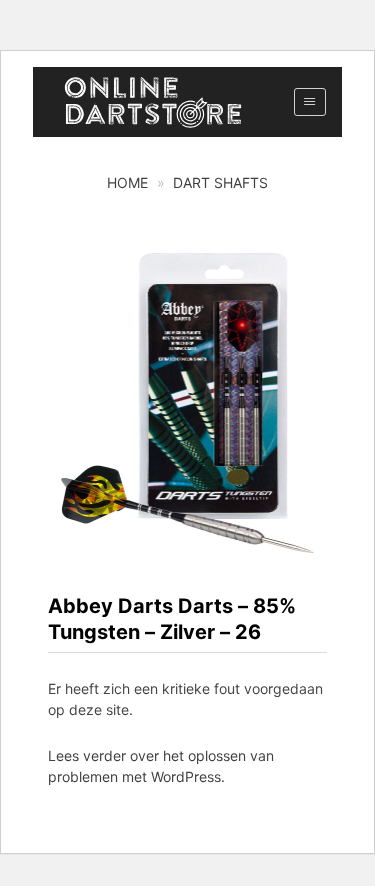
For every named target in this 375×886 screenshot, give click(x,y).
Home (127, 182)
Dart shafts (220, 182)
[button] (309, 102)
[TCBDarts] (153, 102)
